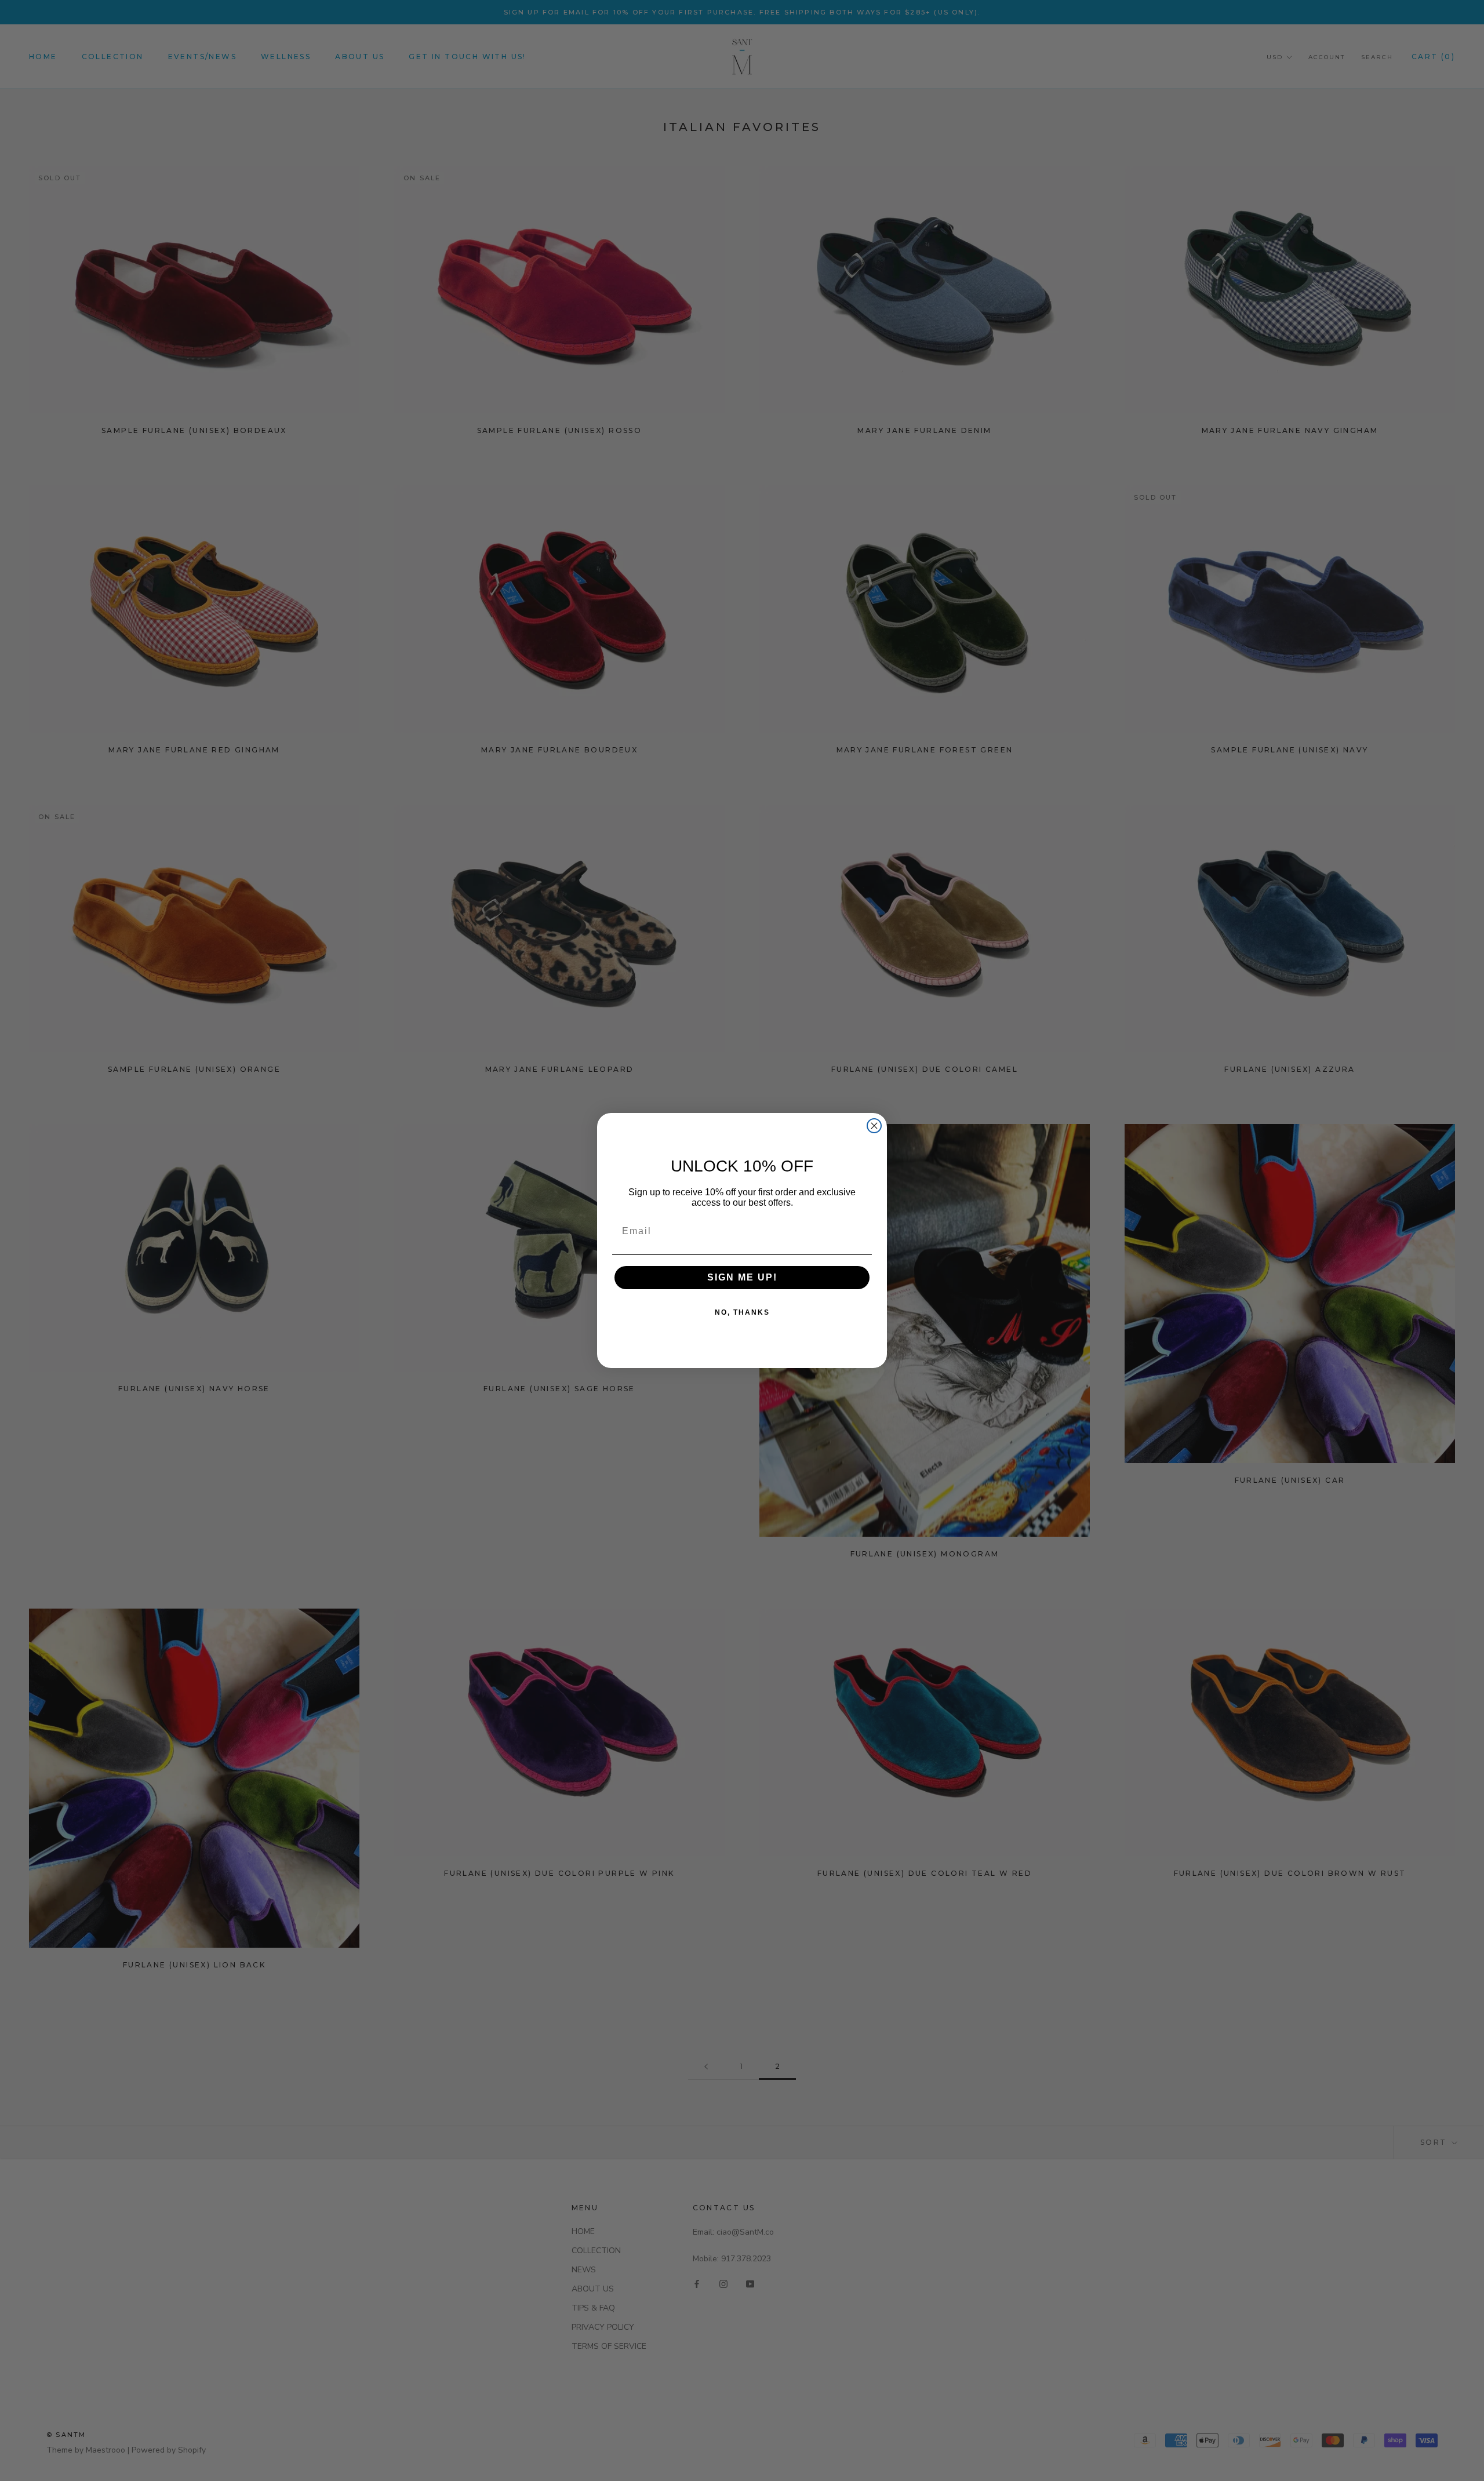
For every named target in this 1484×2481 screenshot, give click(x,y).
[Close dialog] (874, 1126)
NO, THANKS (742, 1312)
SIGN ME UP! (742, 1277)
